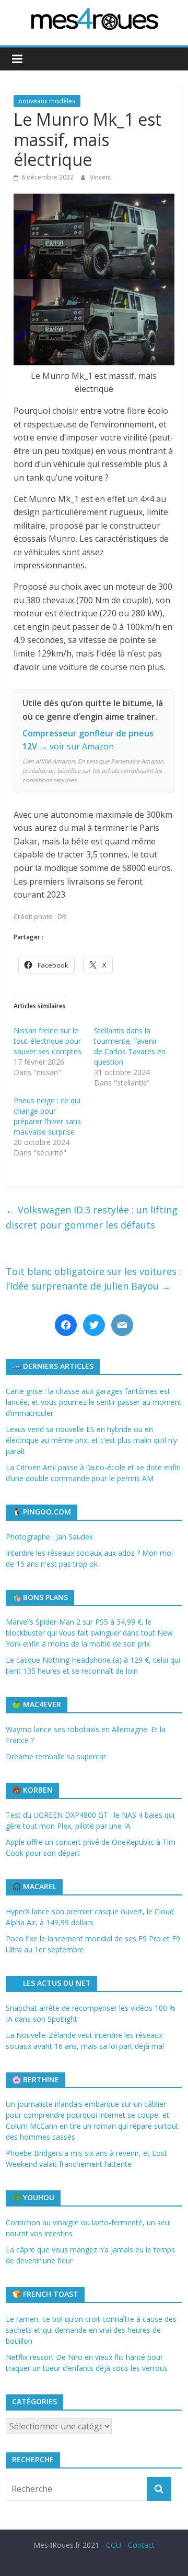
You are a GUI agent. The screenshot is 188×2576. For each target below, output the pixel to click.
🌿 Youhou (33, 2197)
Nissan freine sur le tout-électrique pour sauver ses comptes (48, 1041)
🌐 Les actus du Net (51, 1983)
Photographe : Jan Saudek (49, 1537)
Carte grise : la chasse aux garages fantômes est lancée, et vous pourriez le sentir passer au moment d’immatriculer (94, 1402)
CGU (114, 2545)
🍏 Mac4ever (37, 1704)
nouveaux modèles (47, 101)
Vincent (101, 177)
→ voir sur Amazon (77, 746)
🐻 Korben (32, 1790)
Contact (141, 2545)
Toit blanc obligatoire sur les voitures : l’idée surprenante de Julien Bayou (93, 1279)
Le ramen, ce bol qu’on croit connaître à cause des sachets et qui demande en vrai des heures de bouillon (91, 2330)
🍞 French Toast (45, 2294)
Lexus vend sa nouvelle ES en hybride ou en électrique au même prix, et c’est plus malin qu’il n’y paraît (91, 1440)
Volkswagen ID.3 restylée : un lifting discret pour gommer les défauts (92, 1217)
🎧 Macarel (34, 1886)
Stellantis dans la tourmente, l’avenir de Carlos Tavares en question (130, 1046)
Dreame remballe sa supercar (56, 1756)
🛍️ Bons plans (40, 1597)
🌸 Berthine (36, 2079)
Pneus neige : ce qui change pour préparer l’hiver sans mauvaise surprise (47, 1116)
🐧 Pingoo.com (42, 1512)
